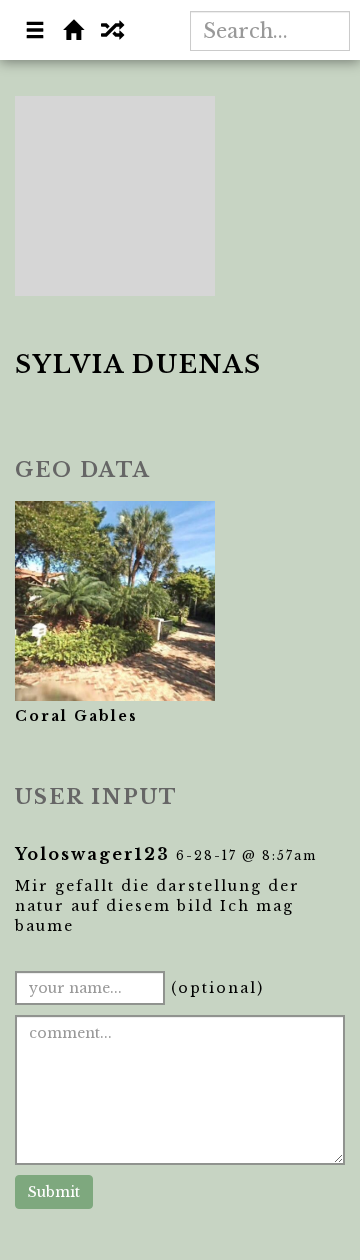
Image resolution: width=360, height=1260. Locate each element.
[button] (36, 32)
